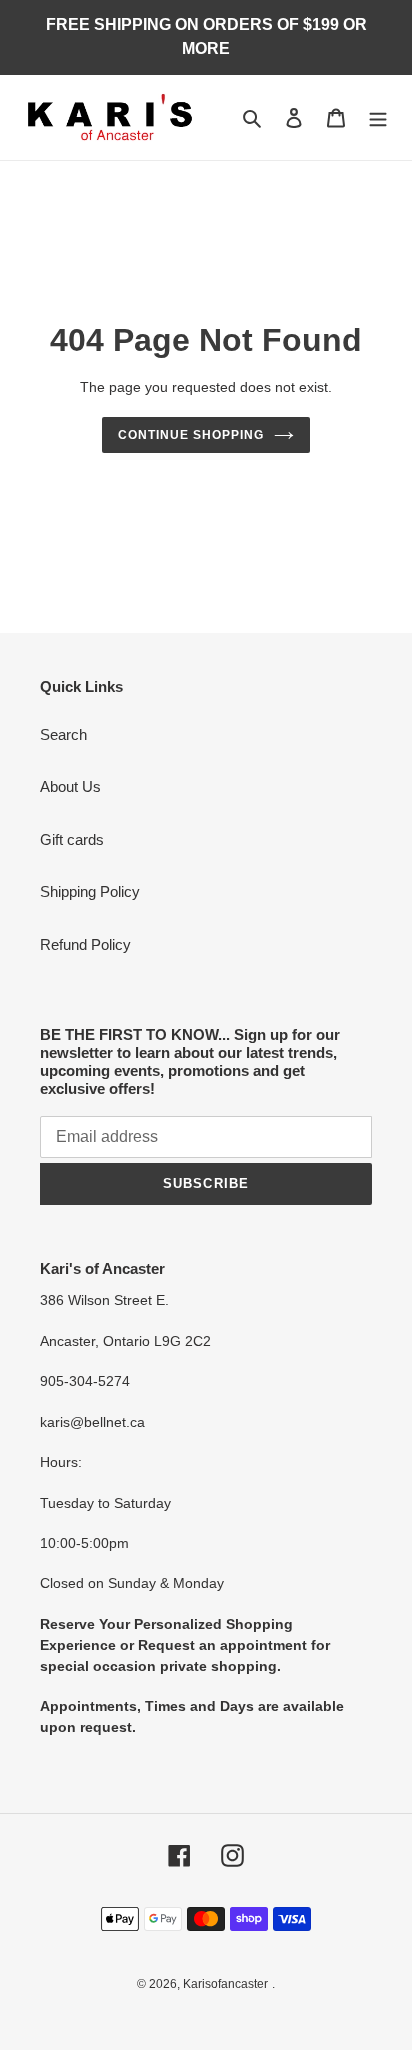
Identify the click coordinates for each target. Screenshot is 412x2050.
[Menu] (378, 117)
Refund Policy (85, 944)
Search (63, 734)
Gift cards (72, 839)
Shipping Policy (90, 891)
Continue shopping (191, 435)
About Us (70, 786)
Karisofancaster (225, 1984)
